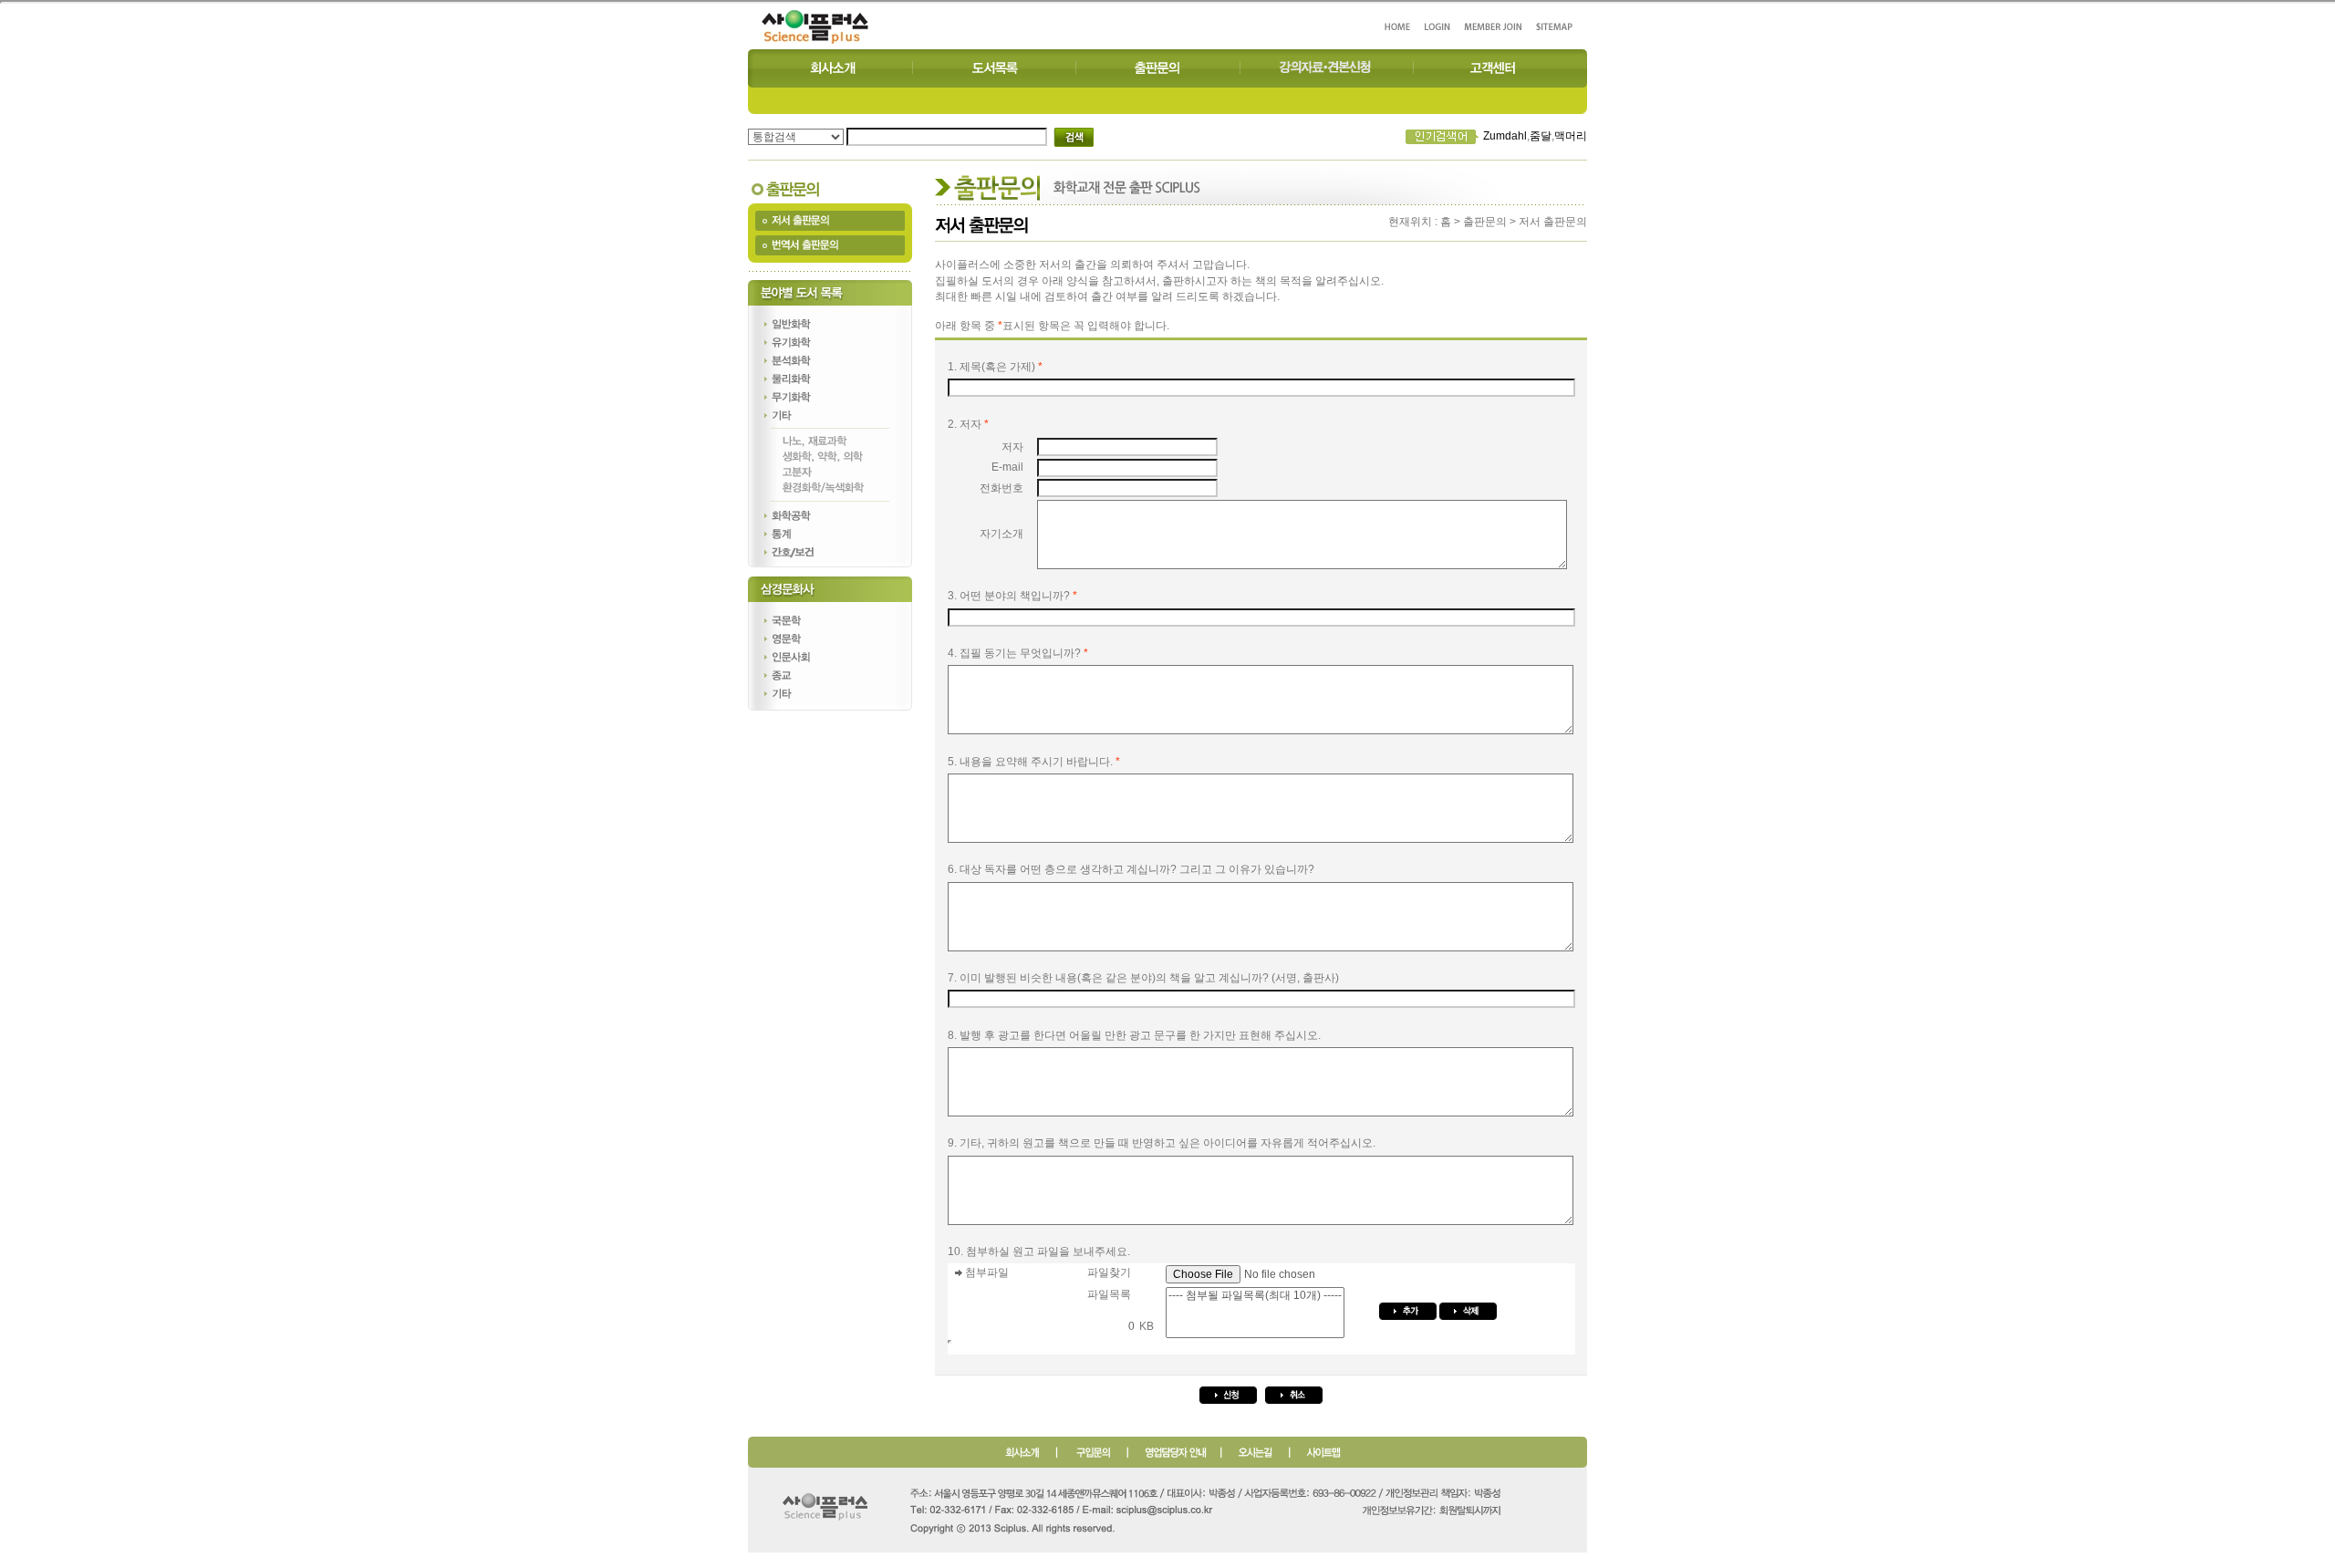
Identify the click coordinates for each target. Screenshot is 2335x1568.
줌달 (1541, 136)
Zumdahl (1505, 136)
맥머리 (1571, 136)
